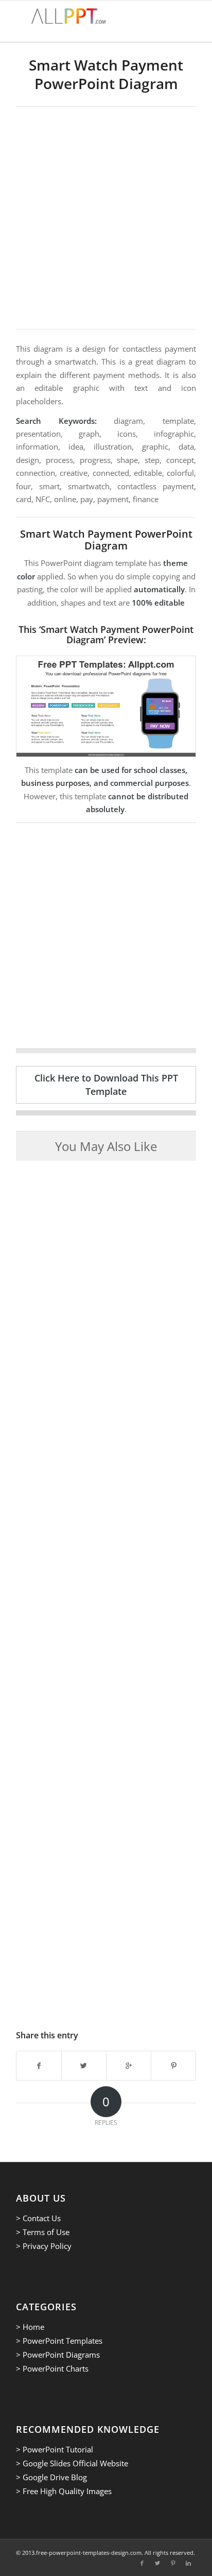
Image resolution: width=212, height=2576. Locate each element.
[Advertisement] (106, 218)
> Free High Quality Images (64, 2491)
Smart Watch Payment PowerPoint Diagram (106, 74)
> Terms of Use (43, 2232)
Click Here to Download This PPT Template (106, 1084)
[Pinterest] (173, 2563)
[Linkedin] (188, 2563)
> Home (30, 2327)
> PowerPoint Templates (59, 2341)
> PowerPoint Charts (52, 2368)
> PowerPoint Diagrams (58, 2355)
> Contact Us (38, 2218)
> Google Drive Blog (51, 2477)
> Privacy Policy (44, 2246)
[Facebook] (142, 2563)
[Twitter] (157, 2563)
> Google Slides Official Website (72, 2463)
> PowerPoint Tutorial (55, 2449)
